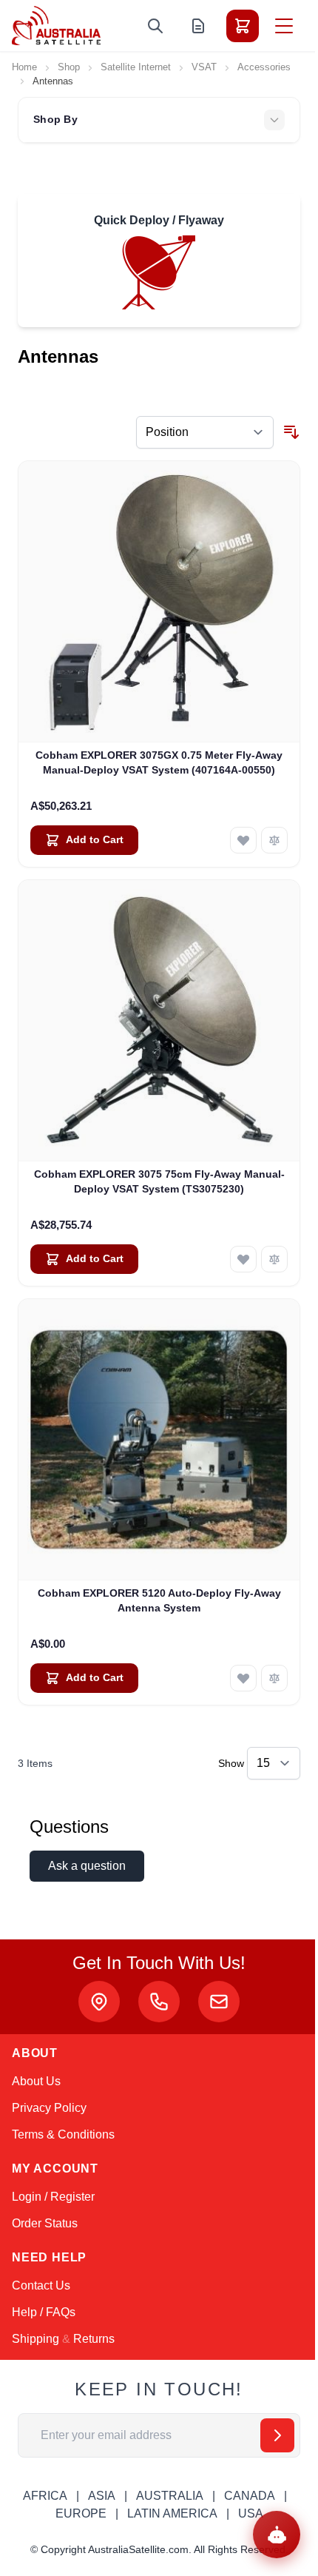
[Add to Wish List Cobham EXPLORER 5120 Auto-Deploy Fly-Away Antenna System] (243, 1678)
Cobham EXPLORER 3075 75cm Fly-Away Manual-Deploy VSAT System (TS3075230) (159, 1181)
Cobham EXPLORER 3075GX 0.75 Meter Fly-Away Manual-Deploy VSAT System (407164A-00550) (159, 762)
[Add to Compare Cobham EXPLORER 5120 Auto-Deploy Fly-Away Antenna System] (274, 1678)
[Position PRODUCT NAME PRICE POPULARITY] (205, 432)
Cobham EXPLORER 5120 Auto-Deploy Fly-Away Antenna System (159, 1600)
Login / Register (53, 2197)
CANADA (250, 2496)
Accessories (264, 67)
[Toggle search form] (155, 26)
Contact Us (41, 2285)
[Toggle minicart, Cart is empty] (243, 26)
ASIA (102, 2496)
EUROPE (81, 2513)
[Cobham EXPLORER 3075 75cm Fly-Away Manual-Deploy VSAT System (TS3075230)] (159, 1021)
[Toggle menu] (284, 26)
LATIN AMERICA (172, 2513)
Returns (94, 2339)
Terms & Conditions (63, 2134)
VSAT (204, 67)
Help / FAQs (44, 2312)
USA (251, 2513)
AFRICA (45, 2496)
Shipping (35, 2339)
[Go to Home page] (56, 26)
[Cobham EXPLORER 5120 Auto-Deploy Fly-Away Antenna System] (159, 1440)
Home (24, 67)
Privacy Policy (49, 2108)
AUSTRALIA (170, 2496)
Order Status (45, 2223)
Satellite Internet (136, 67)
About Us (36, 2081)
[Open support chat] (277, 2535)
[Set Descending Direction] (291, 432)
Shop (69, 67)
